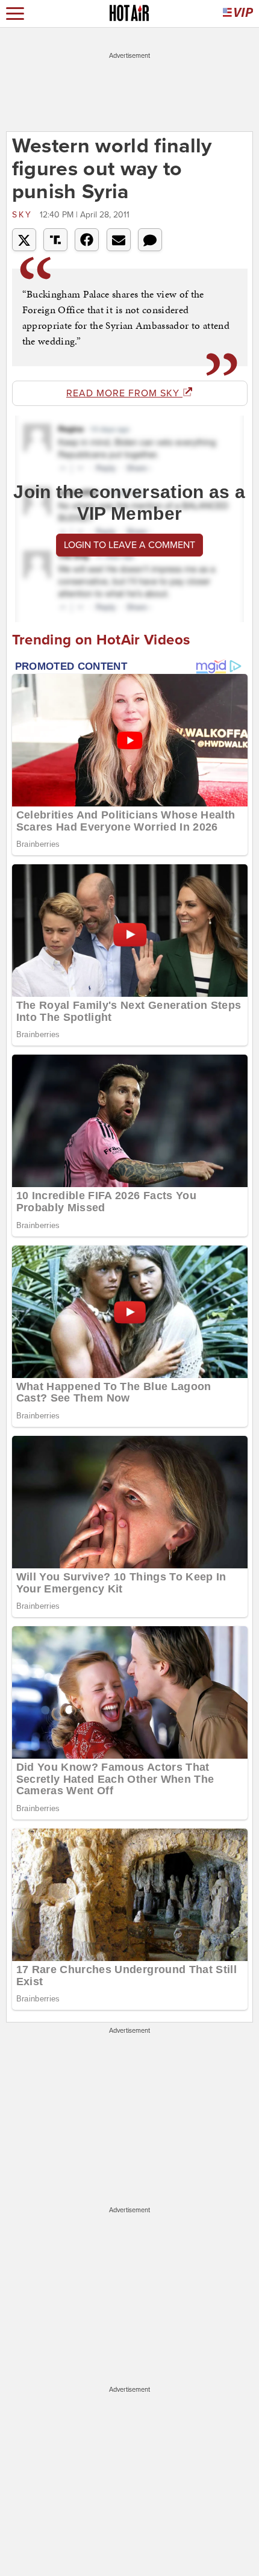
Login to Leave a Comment (129, 545)
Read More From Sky (124, 393)
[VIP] (238, 14)
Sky (24, 215)
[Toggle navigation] (15, 14)
